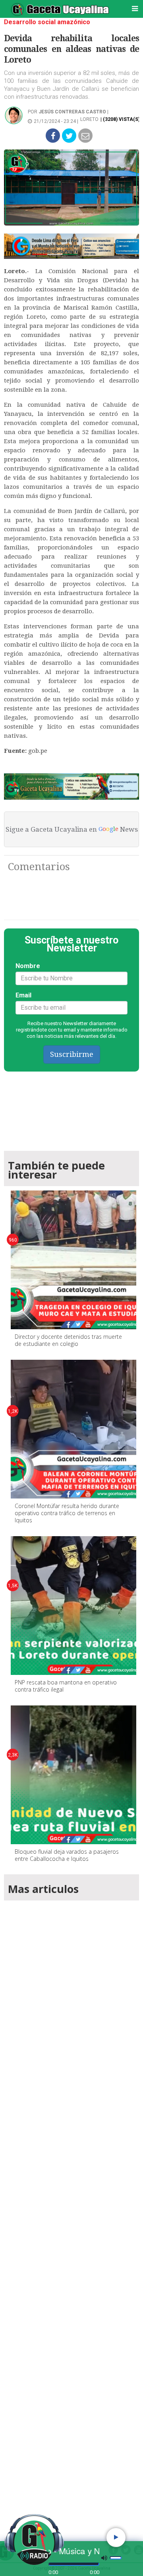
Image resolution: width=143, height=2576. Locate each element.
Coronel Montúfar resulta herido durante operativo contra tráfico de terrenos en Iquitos (67, 1513)
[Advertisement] (71, 2210)
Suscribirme (72, 1054)
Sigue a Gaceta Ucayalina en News (72, 829)
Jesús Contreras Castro (72, 112)
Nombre (28, 966)
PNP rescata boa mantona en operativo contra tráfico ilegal (66, 1686)
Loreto (89, 119)
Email (23, 995)
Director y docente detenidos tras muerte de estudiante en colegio (68, 1340)
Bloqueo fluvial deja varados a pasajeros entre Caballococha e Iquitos (67, 1855)
